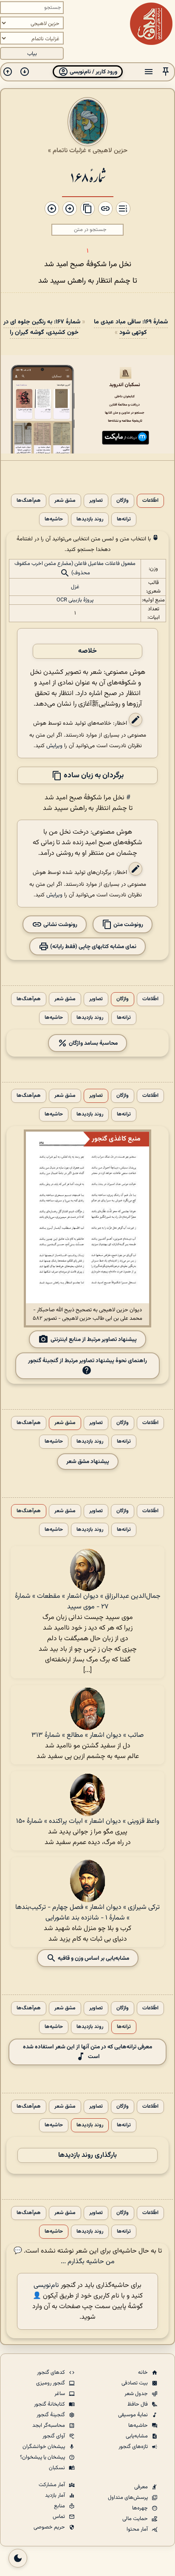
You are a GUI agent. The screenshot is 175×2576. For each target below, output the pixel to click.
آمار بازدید (56, 2495)
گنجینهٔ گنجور (51, 2415)
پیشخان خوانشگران (44, 2447)
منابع (60, 2506)
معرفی (142, 2487)
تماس (59, 2517)
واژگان (123, 501)
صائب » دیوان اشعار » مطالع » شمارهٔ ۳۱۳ (87, 1735)
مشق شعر (65, 501)
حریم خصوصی (50, 2527)
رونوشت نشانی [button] (60, 925)
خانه (144, 2373)
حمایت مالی (136, 2519)
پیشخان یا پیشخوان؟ (43, 2457)
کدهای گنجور (52, 2373)
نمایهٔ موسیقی (134, 2415)
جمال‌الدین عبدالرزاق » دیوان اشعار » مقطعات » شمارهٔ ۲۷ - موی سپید (88, 1602)
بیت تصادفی (135, 2383)
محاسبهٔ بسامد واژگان (93, 1043)
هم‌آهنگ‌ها (29, 501)
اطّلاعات (150, 501)
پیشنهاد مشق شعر (88, 1462)
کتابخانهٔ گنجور (50, 2404)
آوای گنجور (54, 2436)
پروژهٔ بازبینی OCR (75, 600)
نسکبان (58, 2468)
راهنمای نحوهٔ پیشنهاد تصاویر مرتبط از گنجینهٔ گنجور (87, 1361)
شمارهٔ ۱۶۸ (88, 177)
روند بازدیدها (90, 519)
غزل (75, 587)
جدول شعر (137, 2394)
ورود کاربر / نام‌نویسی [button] (93, 72)
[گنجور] (151, 24)
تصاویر (96, 501)
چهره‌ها (141, 2508)
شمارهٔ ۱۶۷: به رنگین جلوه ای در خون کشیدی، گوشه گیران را (42, 327)
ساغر (60, 2394)
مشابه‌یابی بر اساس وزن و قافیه (93, 1958)
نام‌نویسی (46, 2285)
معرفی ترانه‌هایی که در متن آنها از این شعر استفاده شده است (87, 2052)
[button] (166, 72)
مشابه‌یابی (137, 2436)
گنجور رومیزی (51, 2383)
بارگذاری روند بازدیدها (87, 2155)
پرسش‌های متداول (128, 2498)
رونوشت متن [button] (128, 925)
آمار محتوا (138, 2529)
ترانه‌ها (124, 519)
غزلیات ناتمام (69, 150)
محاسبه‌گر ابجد (49, 2426)
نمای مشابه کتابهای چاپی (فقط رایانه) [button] (93, 947)
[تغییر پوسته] (18, 2558)
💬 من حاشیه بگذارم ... (64, 2256)
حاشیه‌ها (54, 519)
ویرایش (54, 746)
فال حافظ (138, 2404)
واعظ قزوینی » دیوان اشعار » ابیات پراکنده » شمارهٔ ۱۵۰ (88, 1821)
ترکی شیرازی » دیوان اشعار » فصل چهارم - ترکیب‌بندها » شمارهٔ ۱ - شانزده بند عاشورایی (87, 1913)
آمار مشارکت (52, 2485)
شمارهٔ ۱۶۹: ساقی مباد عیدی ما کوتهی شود (131, 327)
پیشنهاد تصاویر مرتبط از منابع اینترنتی (94, 1339)
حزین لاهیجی (110, 150)
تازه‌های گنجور (134, 2447)
